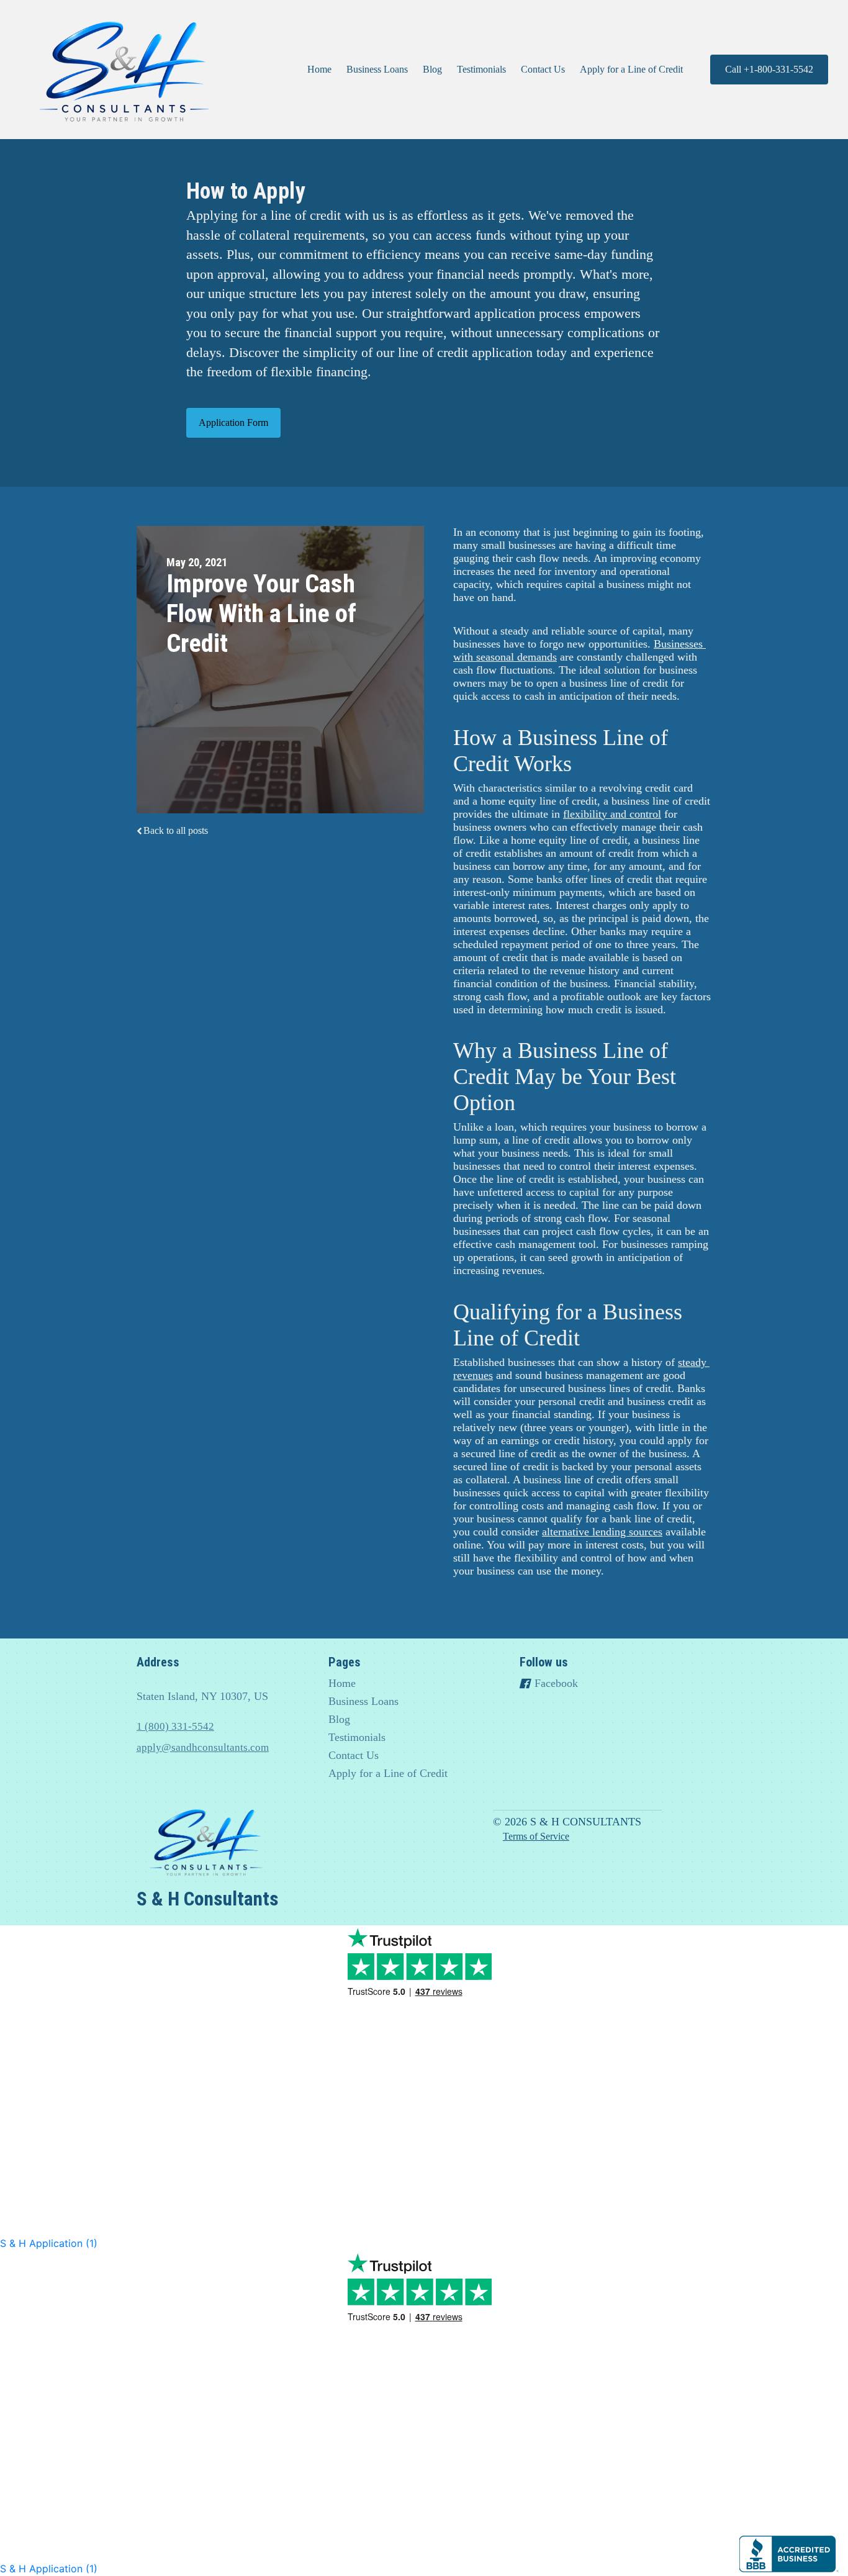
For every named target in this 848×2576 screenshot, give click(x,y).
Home (319, 69)
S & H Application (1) (49, 2243)
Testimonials (481, 69)
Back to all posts (176, 830)
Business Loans (377, 69)
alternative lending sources (602, 1532)
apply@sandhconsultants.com (203, 1747)
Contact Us (543, 69)
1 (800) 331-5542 (175, 1726)
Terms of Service (536, 1836)
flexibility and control (612, 814)
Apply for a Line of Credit (631, 69)
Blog (432, 69)
